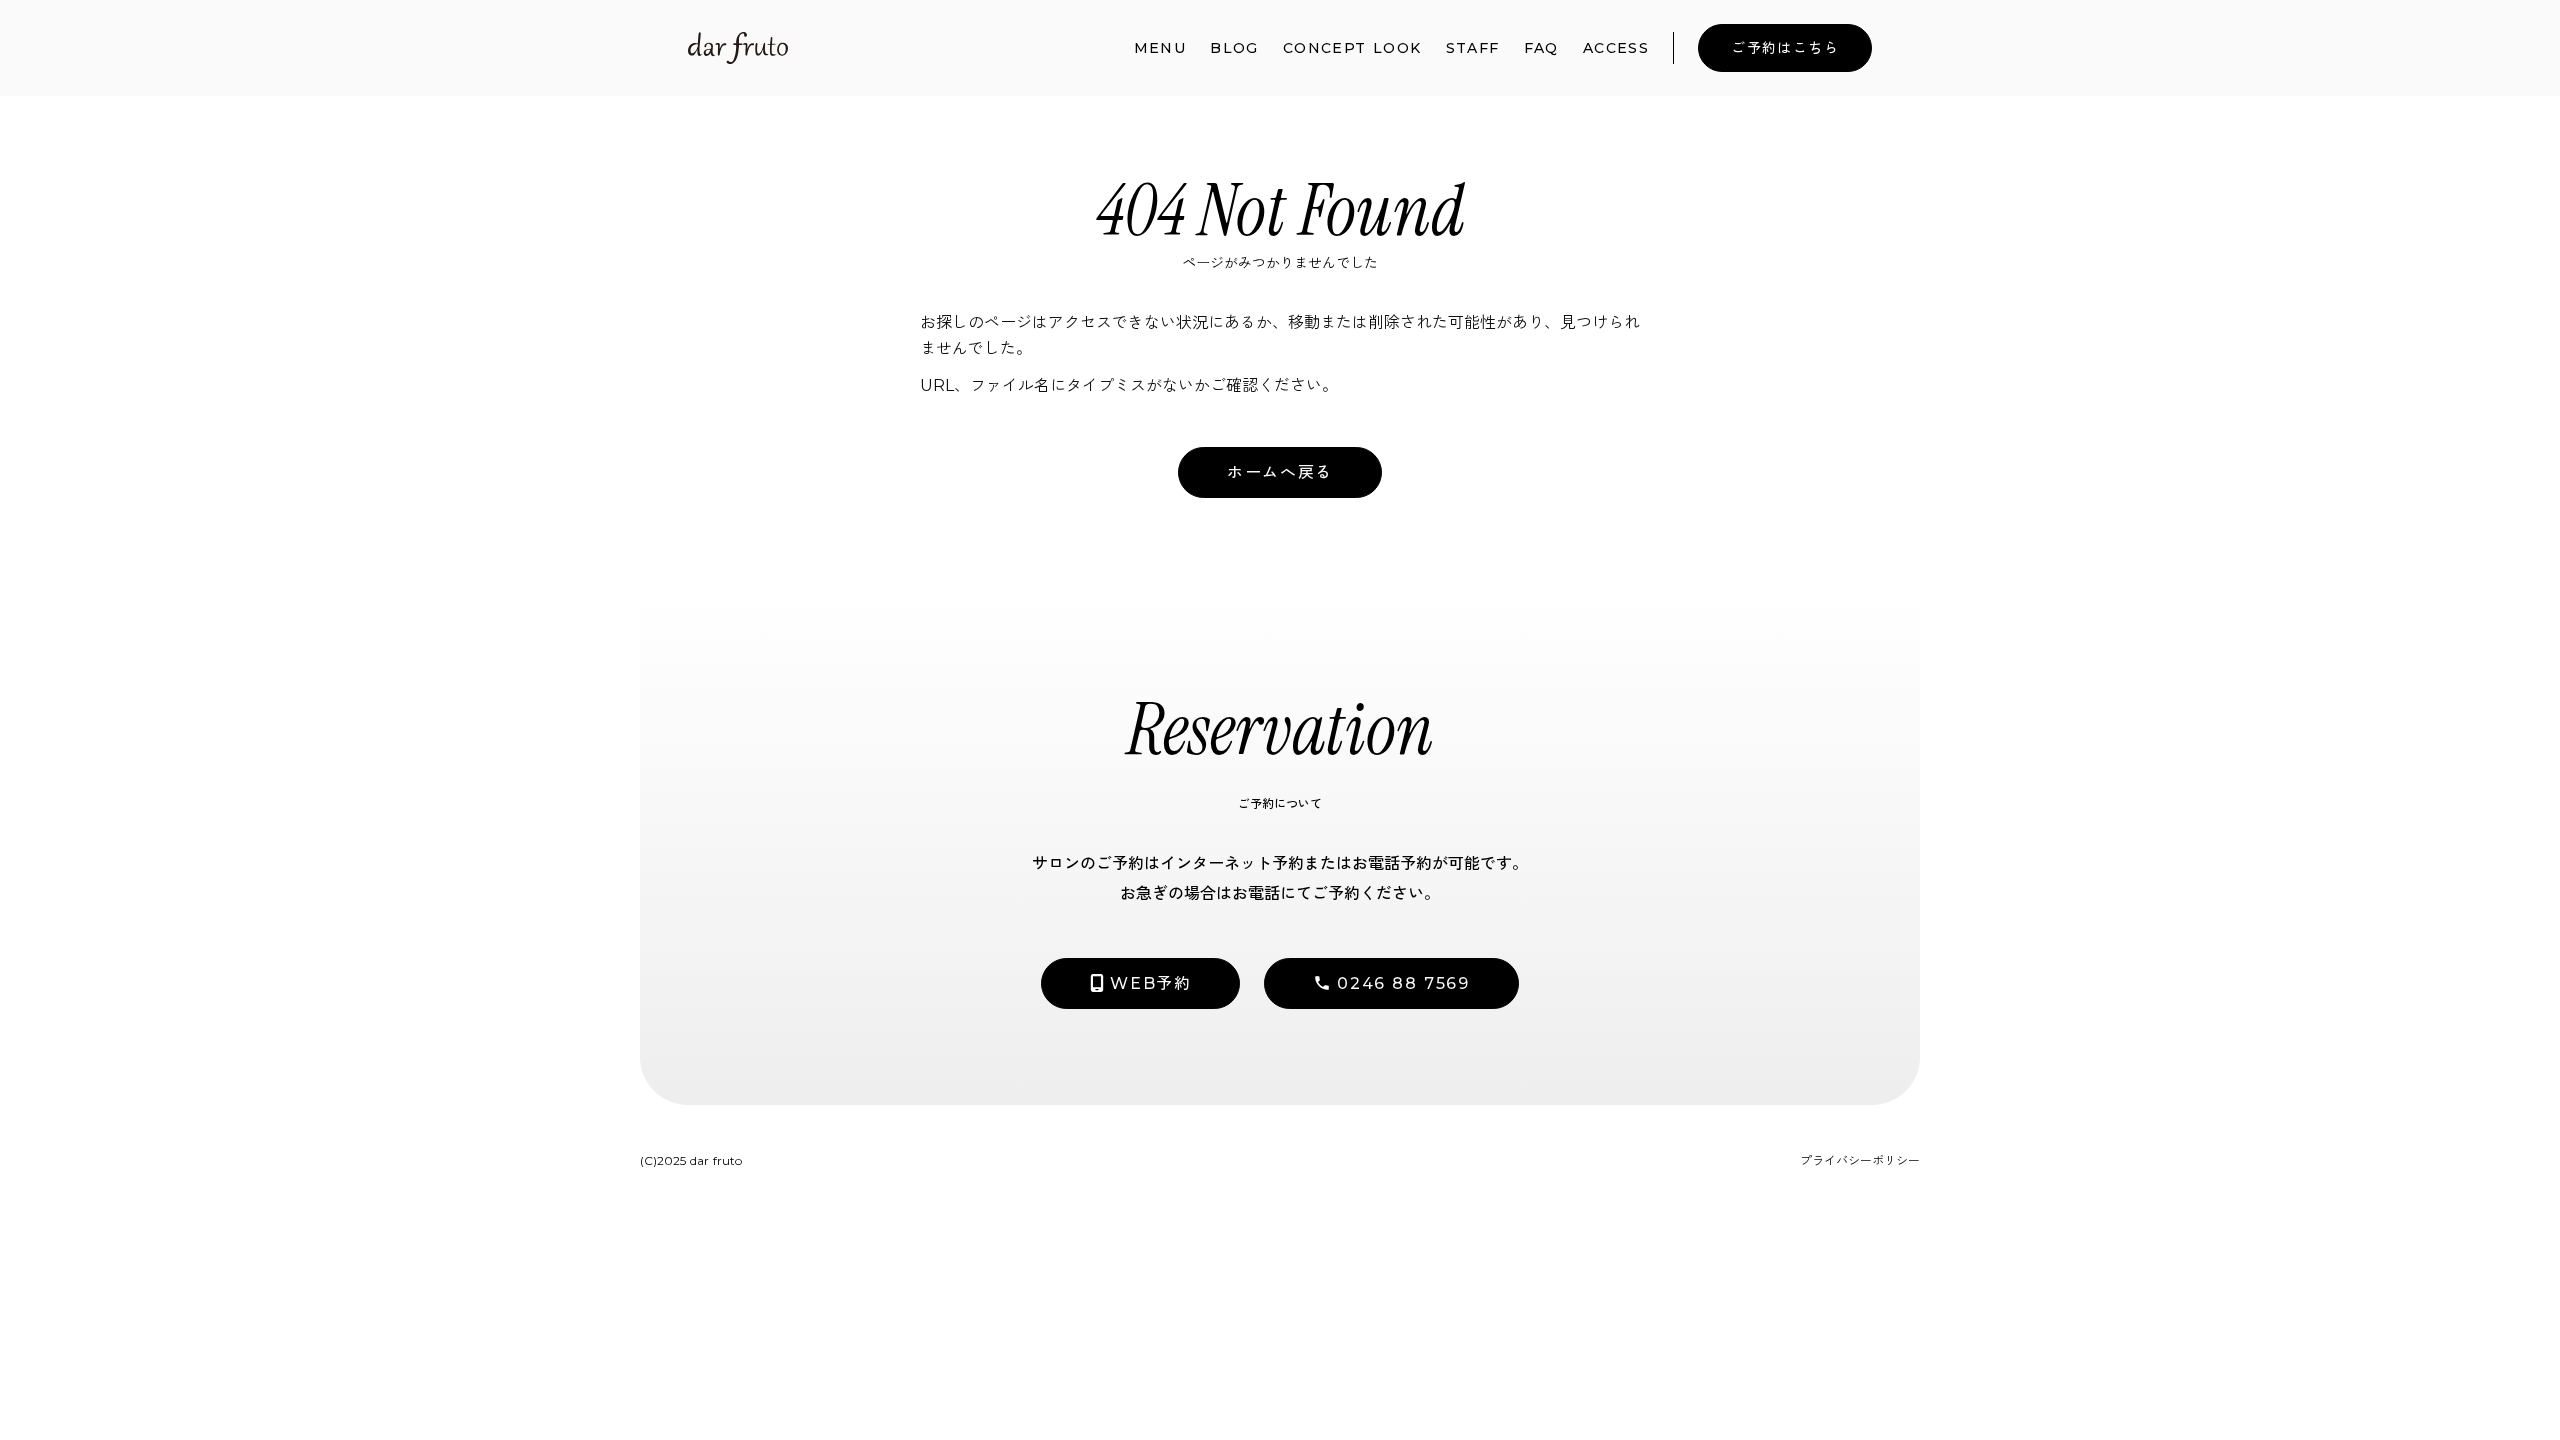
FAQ (1541, 48)
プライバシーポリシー (1860, 1160)
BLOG (1234, 48)
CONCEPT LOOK (1352, 48)
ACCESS (1616, 48)
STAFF (1473, 48)
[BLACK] (738, 48)
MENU (1160, 48)
